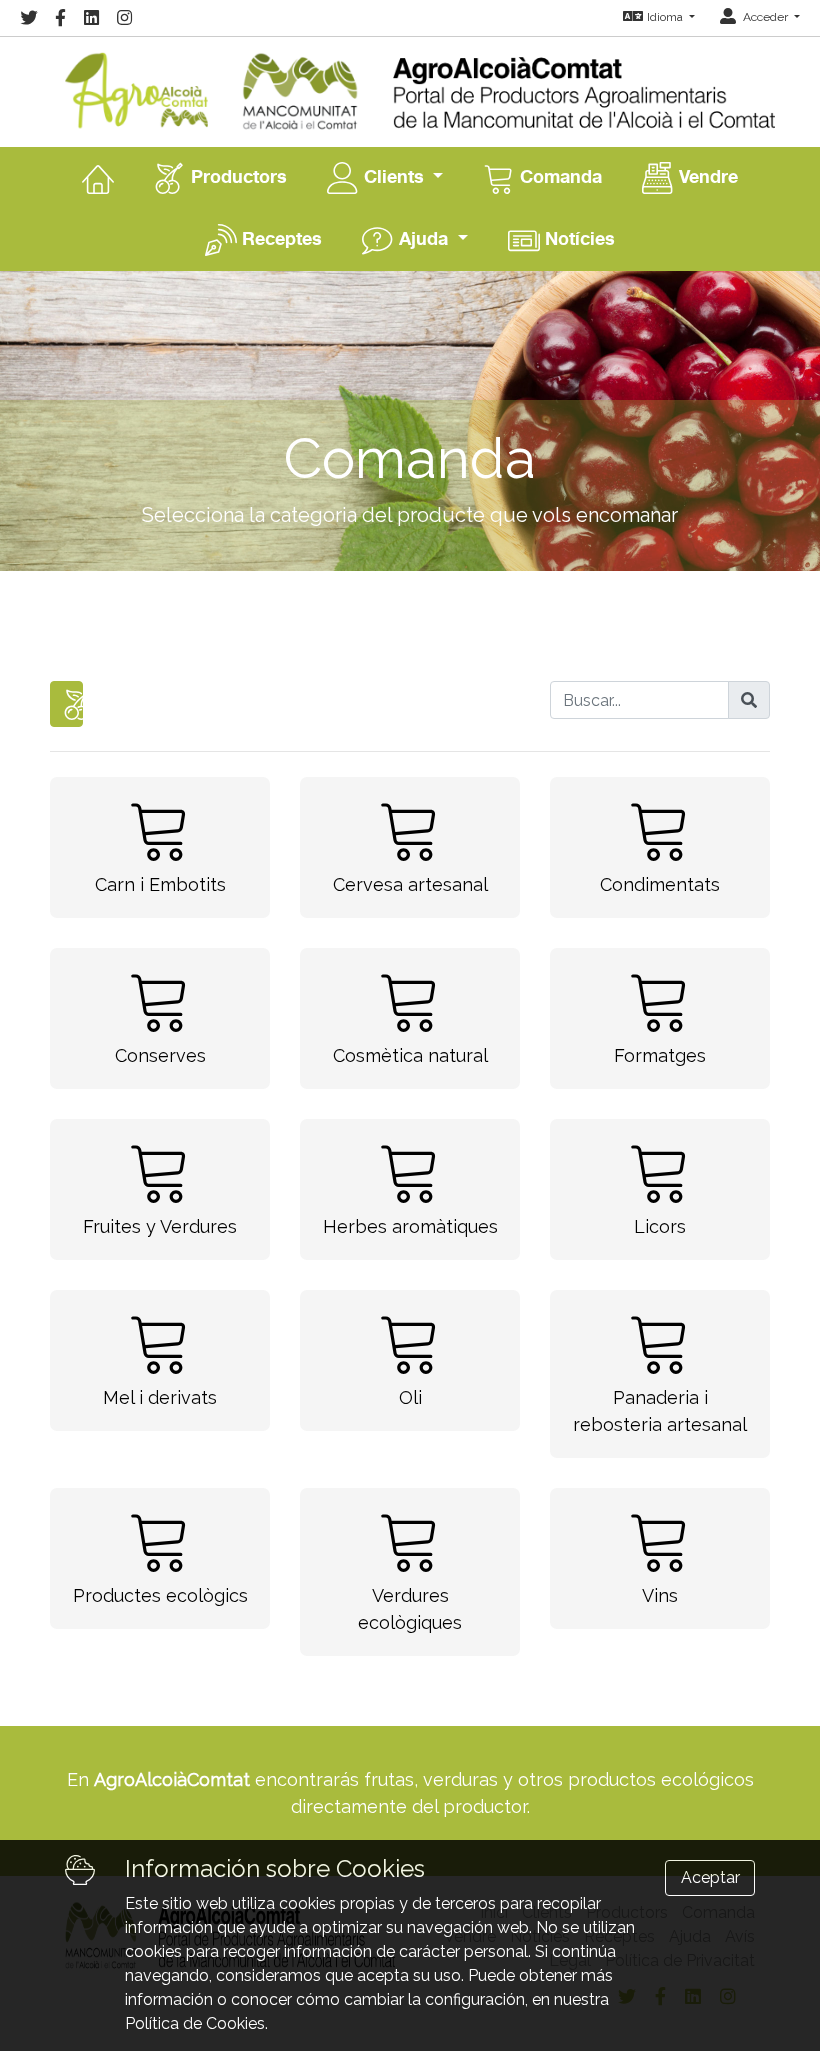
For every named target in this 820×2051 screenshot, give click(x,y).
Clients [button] (394, 176)
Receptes (279, 238)
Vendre (706, 176)
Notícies (577, 238)
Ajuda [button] (423, 238)
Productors (236, 176)
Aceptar (710, 1877)
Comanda (558, 176)
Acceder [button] (765, 17)
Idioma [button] (666, 17)
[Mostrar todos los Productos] (66, 704)
